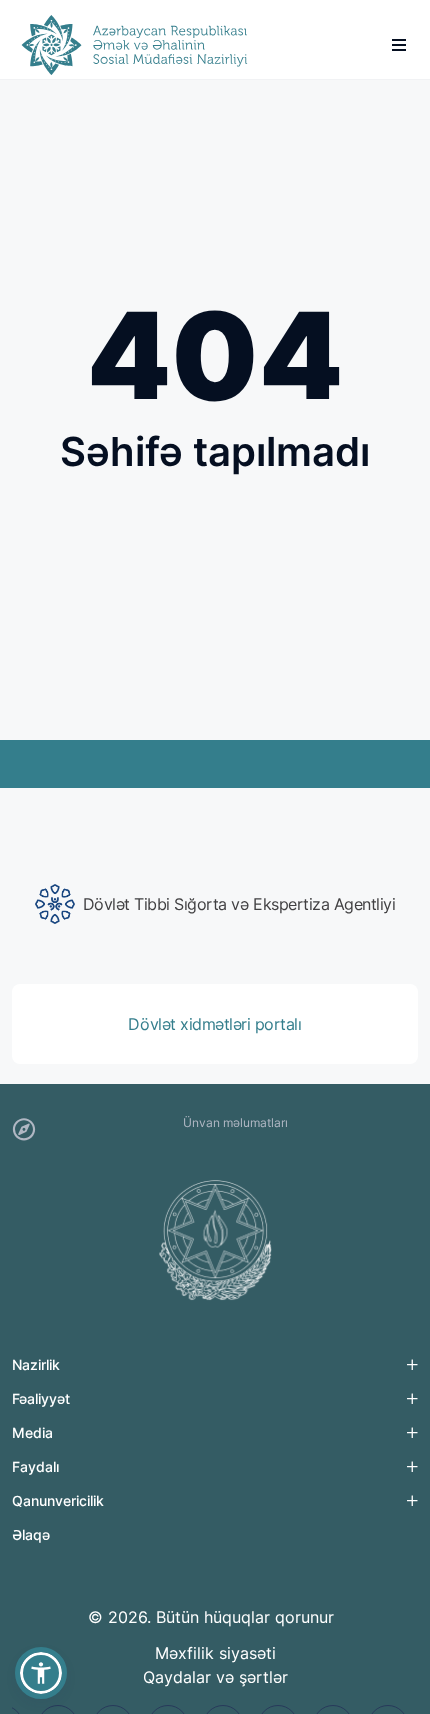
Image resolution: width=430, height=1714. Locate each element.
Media (32, 1432)
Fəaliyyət (41, 1398)
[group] (215, 904)
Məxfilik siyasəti (215, 1653)
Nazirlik (36, 1364)
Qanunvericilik (58, 1500)
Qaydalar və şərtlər (215, 1677)
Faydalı (35, 1466)
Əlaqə (31, 1534)
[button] (41, 1673)
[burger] (399, 45)
